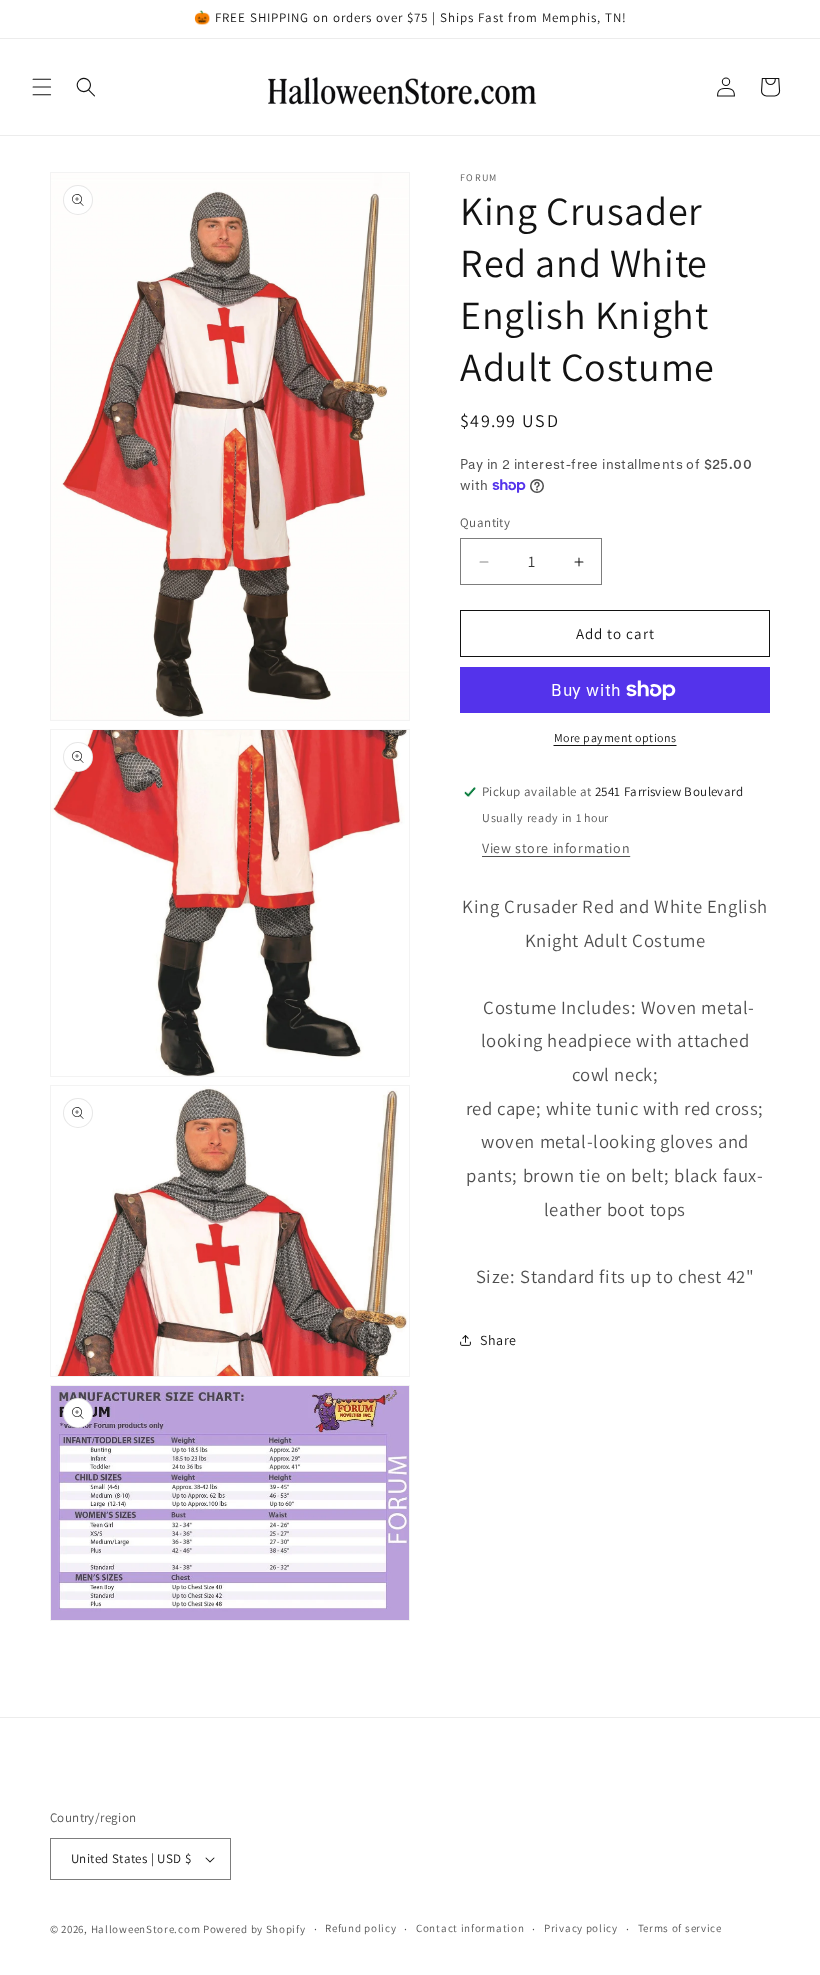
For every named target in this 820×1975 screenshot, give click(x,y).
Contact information (470, 1928)
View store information (556, 848)
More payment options (615, 737)
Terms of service (680, 1928)
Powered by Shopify (254, 1929)
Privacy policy (581, 1928)
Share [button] (498, 1340)
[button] (42, 87)
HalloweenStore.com (146, 1929)
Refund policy (360, 1928)
